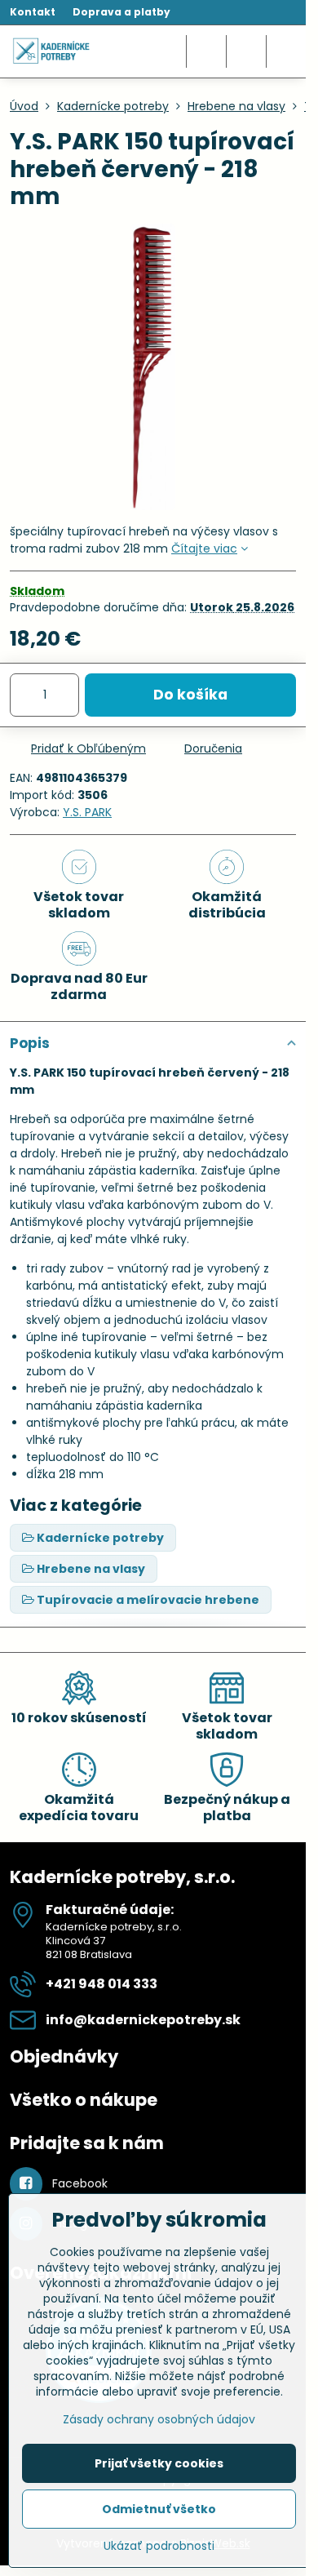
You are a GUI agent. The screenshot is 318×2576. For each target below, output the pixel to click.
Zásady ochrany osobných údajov (159, 2419)
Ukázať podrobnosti (159, 2546)
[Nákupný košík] (246, 51)
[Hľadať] (206, 51)
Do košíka (190, 695)
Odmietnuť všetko (159, 2509)
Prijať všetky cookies (159, 2463)
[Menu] (286, 51)
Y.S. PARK (87, 812)
